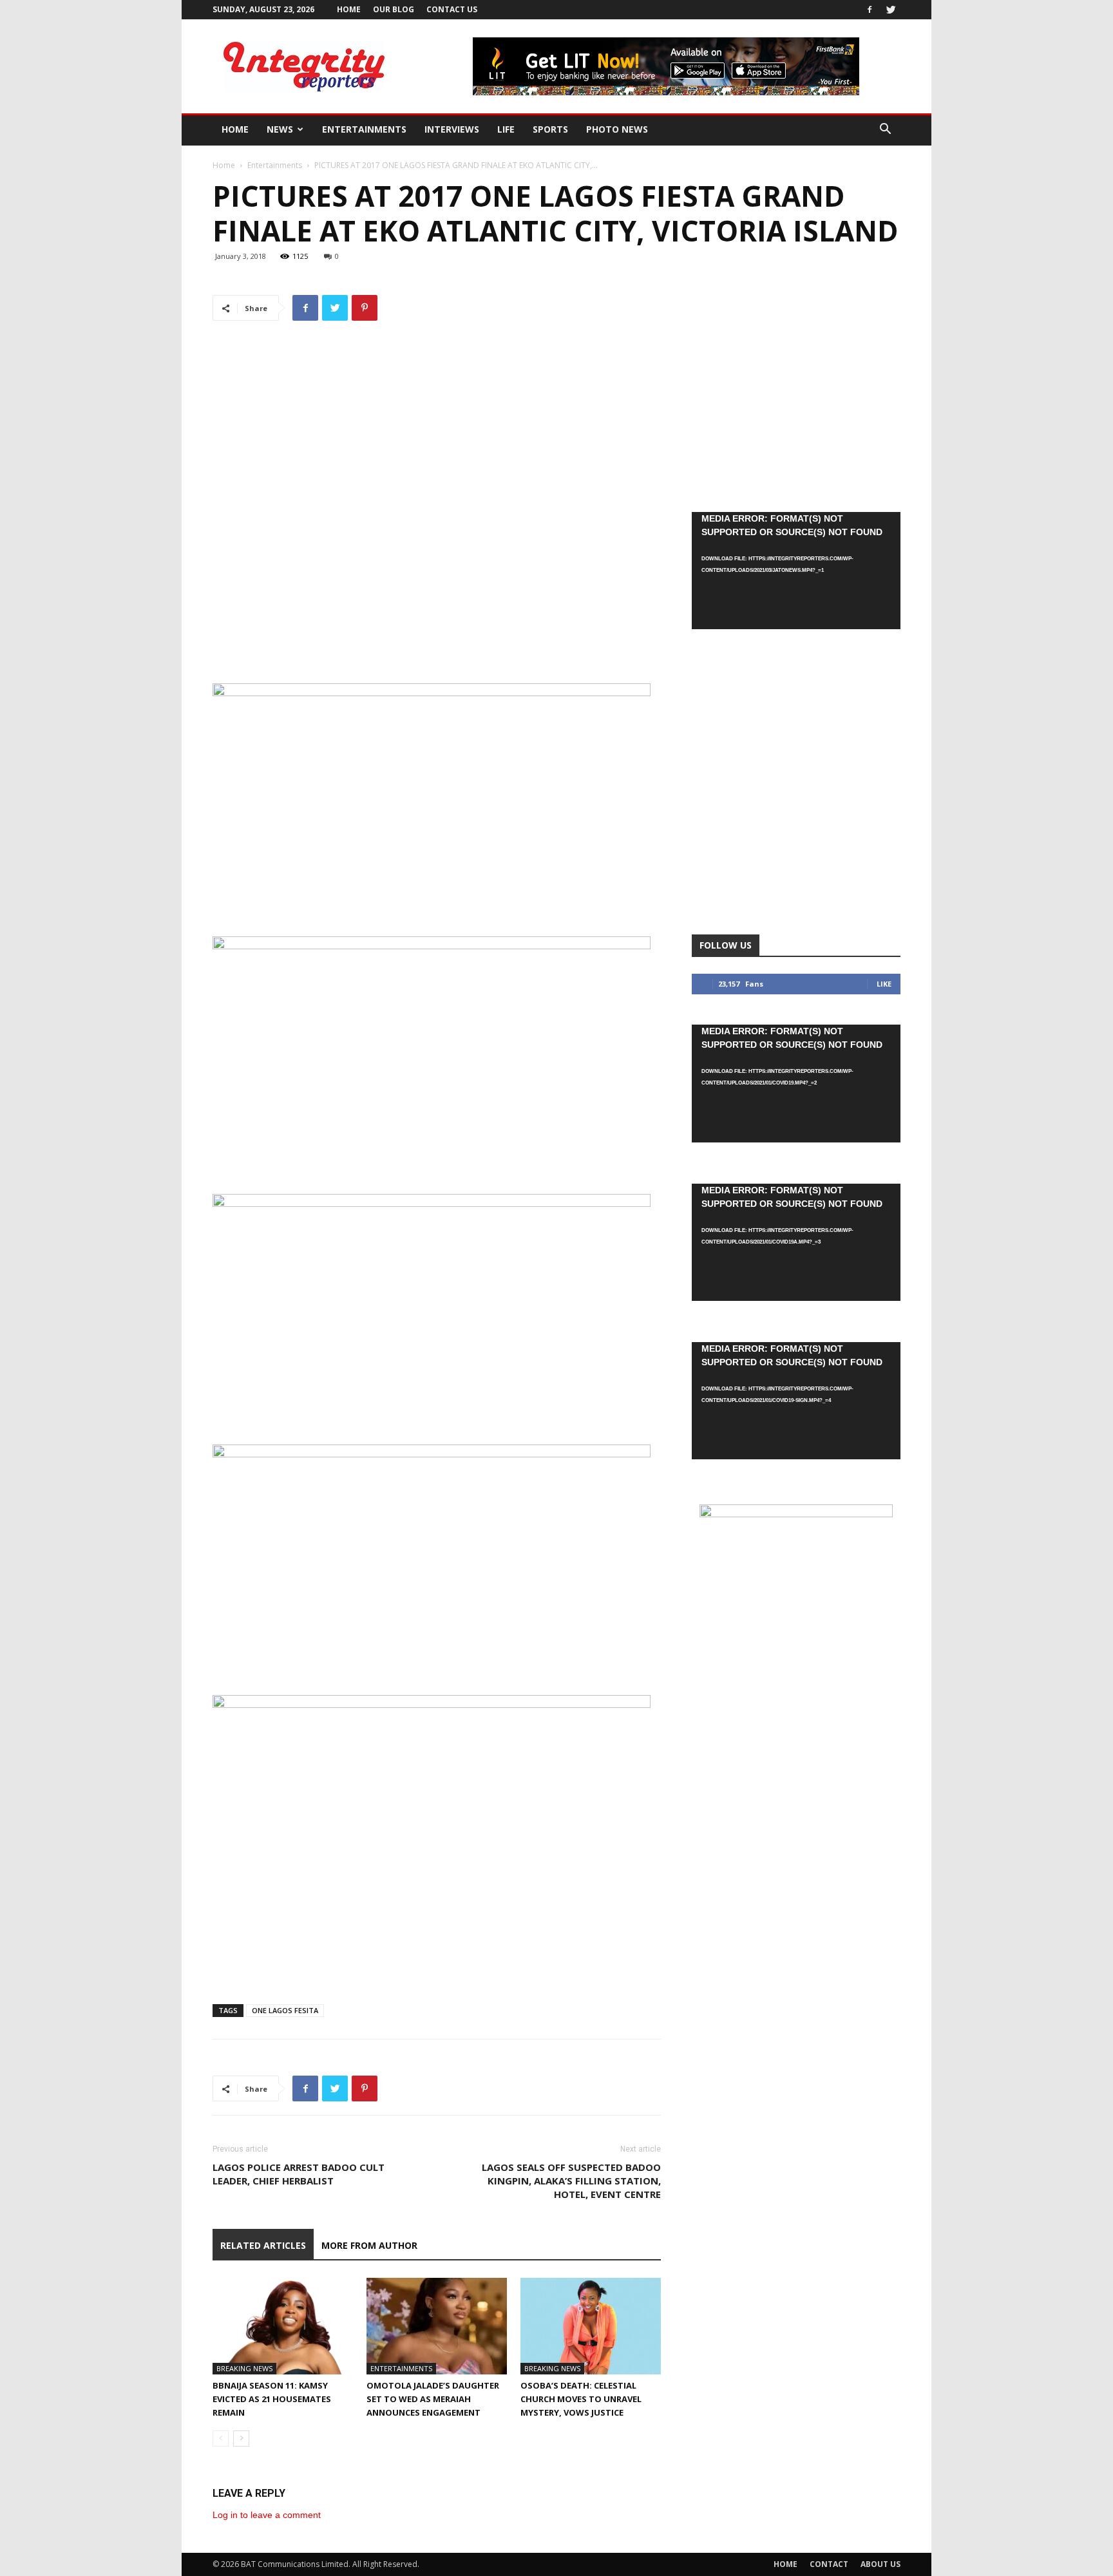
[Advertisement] (437, 647)
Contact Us (452, 9)
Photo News (617, 129)
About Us (880, 2564)
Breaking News (244, 2368)
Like (884, 984)
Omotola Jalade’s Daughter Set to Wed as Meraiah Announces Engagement (433, 2399)
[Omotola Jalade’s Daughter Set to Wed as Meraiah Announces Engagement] (437, 2326)
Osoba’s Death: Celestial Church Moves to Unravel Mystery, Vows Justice (581, 2399)
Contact (829, 2564)
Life (506, 129)
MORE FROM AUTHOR (369, 2245)
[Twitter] (891, 10)
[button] (885, 130)
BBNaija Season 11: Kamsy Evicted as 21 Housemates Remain (272, 2399)
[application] (796, 571)
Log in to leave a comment (267, 2515)
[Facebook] (870, 10)
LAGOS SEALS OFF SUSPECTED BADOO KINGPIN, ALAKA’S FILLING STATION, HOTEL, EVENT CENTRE (571, 2181)
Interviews (452, 129)
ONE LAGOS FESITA (285, 2010)
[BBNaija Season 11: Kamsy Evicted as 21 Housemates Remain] (283, 2326)
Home (349, 9)
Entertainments (364, 129)
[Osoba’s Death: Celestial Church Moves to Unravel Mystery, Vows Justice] (591, 2326)
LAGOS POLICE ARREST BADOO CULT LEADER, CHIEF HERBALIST (299, 2174)
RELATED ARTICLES (263, 2245)
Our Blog (394, 9)
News (280, 129)
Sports (550, 129)
